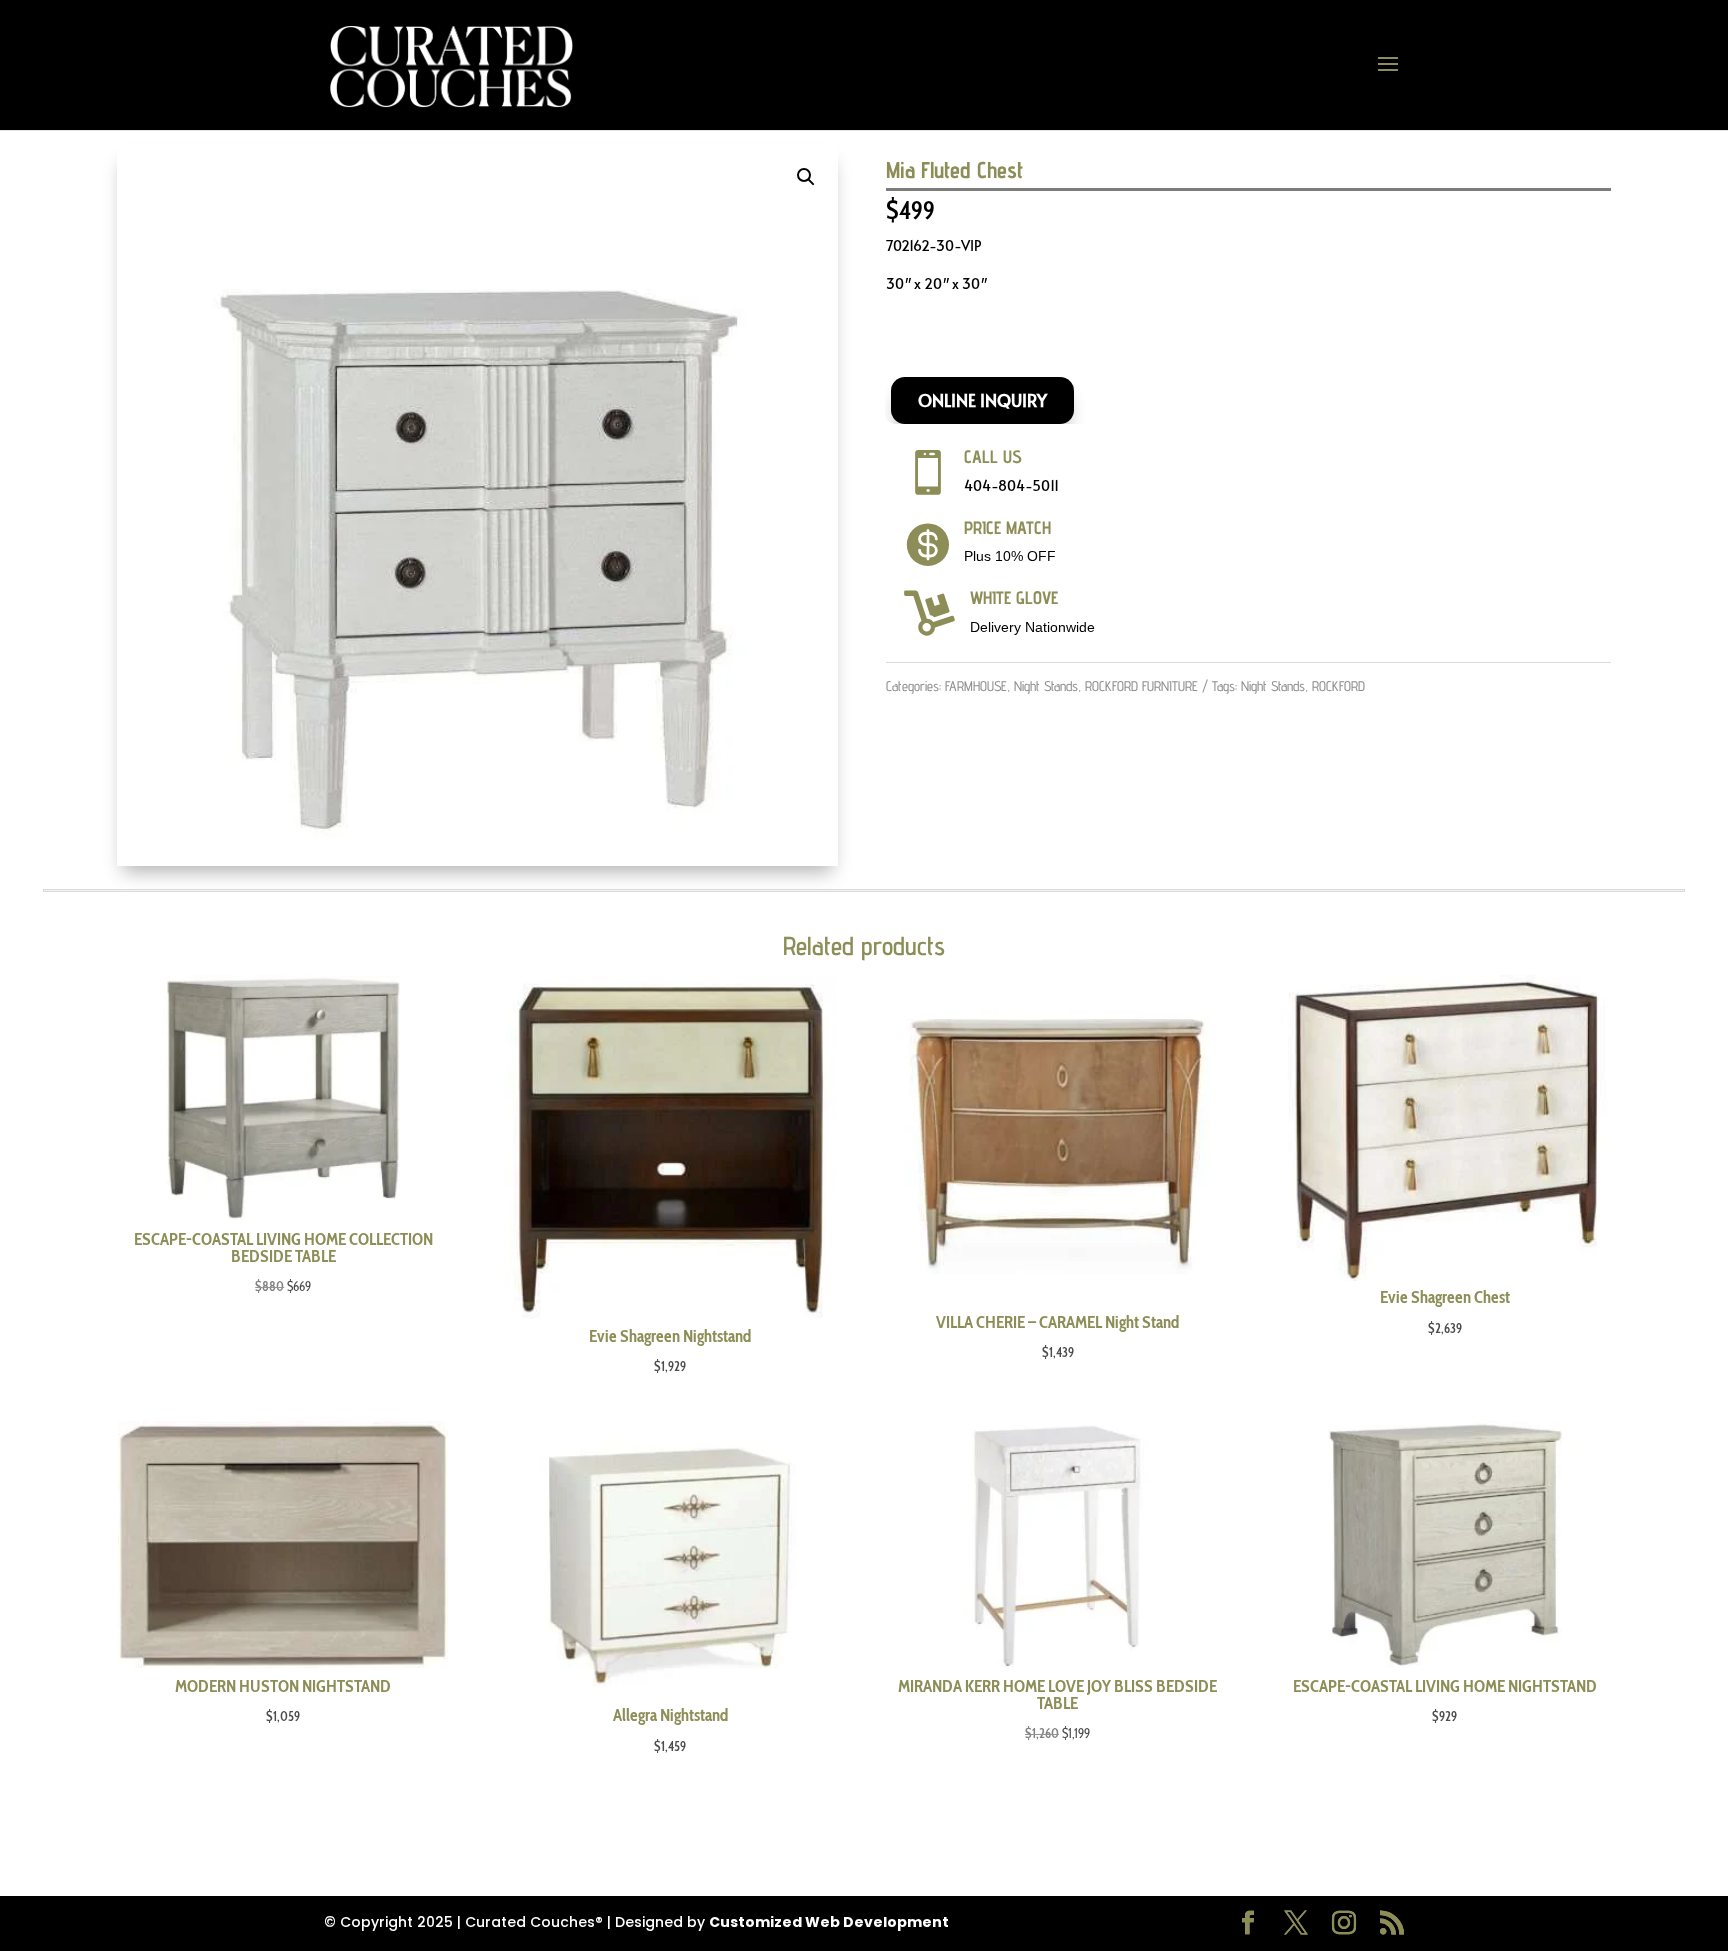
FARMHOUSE (976, 686)
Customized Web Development (829, 1922)
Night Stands (1046, 686)
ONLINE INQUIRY (982, 400)
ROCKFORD (1338, 686)
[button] (806, 177)
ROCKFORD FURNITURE (1141, 686)
